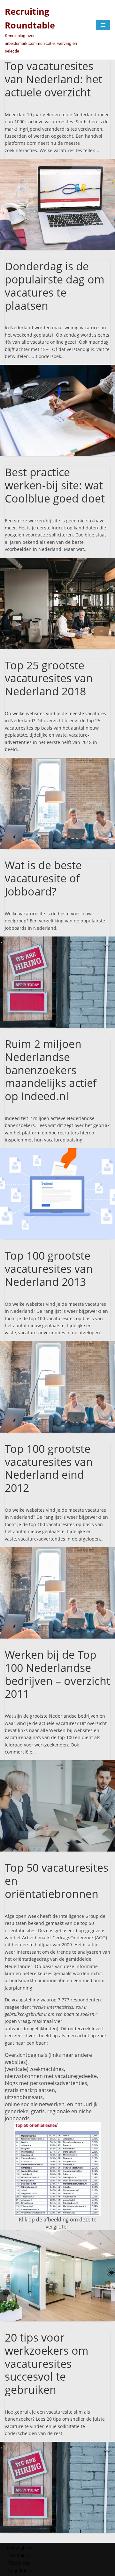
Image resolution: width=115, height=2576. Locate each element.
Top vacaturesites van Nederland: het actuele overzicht (54, 79)
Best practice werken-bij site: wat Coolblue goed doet (55, 485)
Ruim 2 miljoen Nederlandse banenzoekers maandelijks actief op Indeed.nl (51, 1070)
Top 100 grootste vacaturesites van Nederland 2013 (49, 1269)
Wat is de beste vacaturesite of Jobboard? (43, 878)
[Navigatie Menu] (103, 25)
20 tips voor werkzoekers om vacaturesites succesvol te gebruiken (47, 2363)
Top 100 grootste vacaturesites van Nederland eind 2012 (49, 1468)
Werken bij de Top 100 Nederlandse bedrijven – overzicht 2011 (57, 1674)
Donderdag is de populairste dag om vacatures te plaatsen (55, 286)
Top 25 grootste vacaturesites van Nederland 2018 (49, 678)
